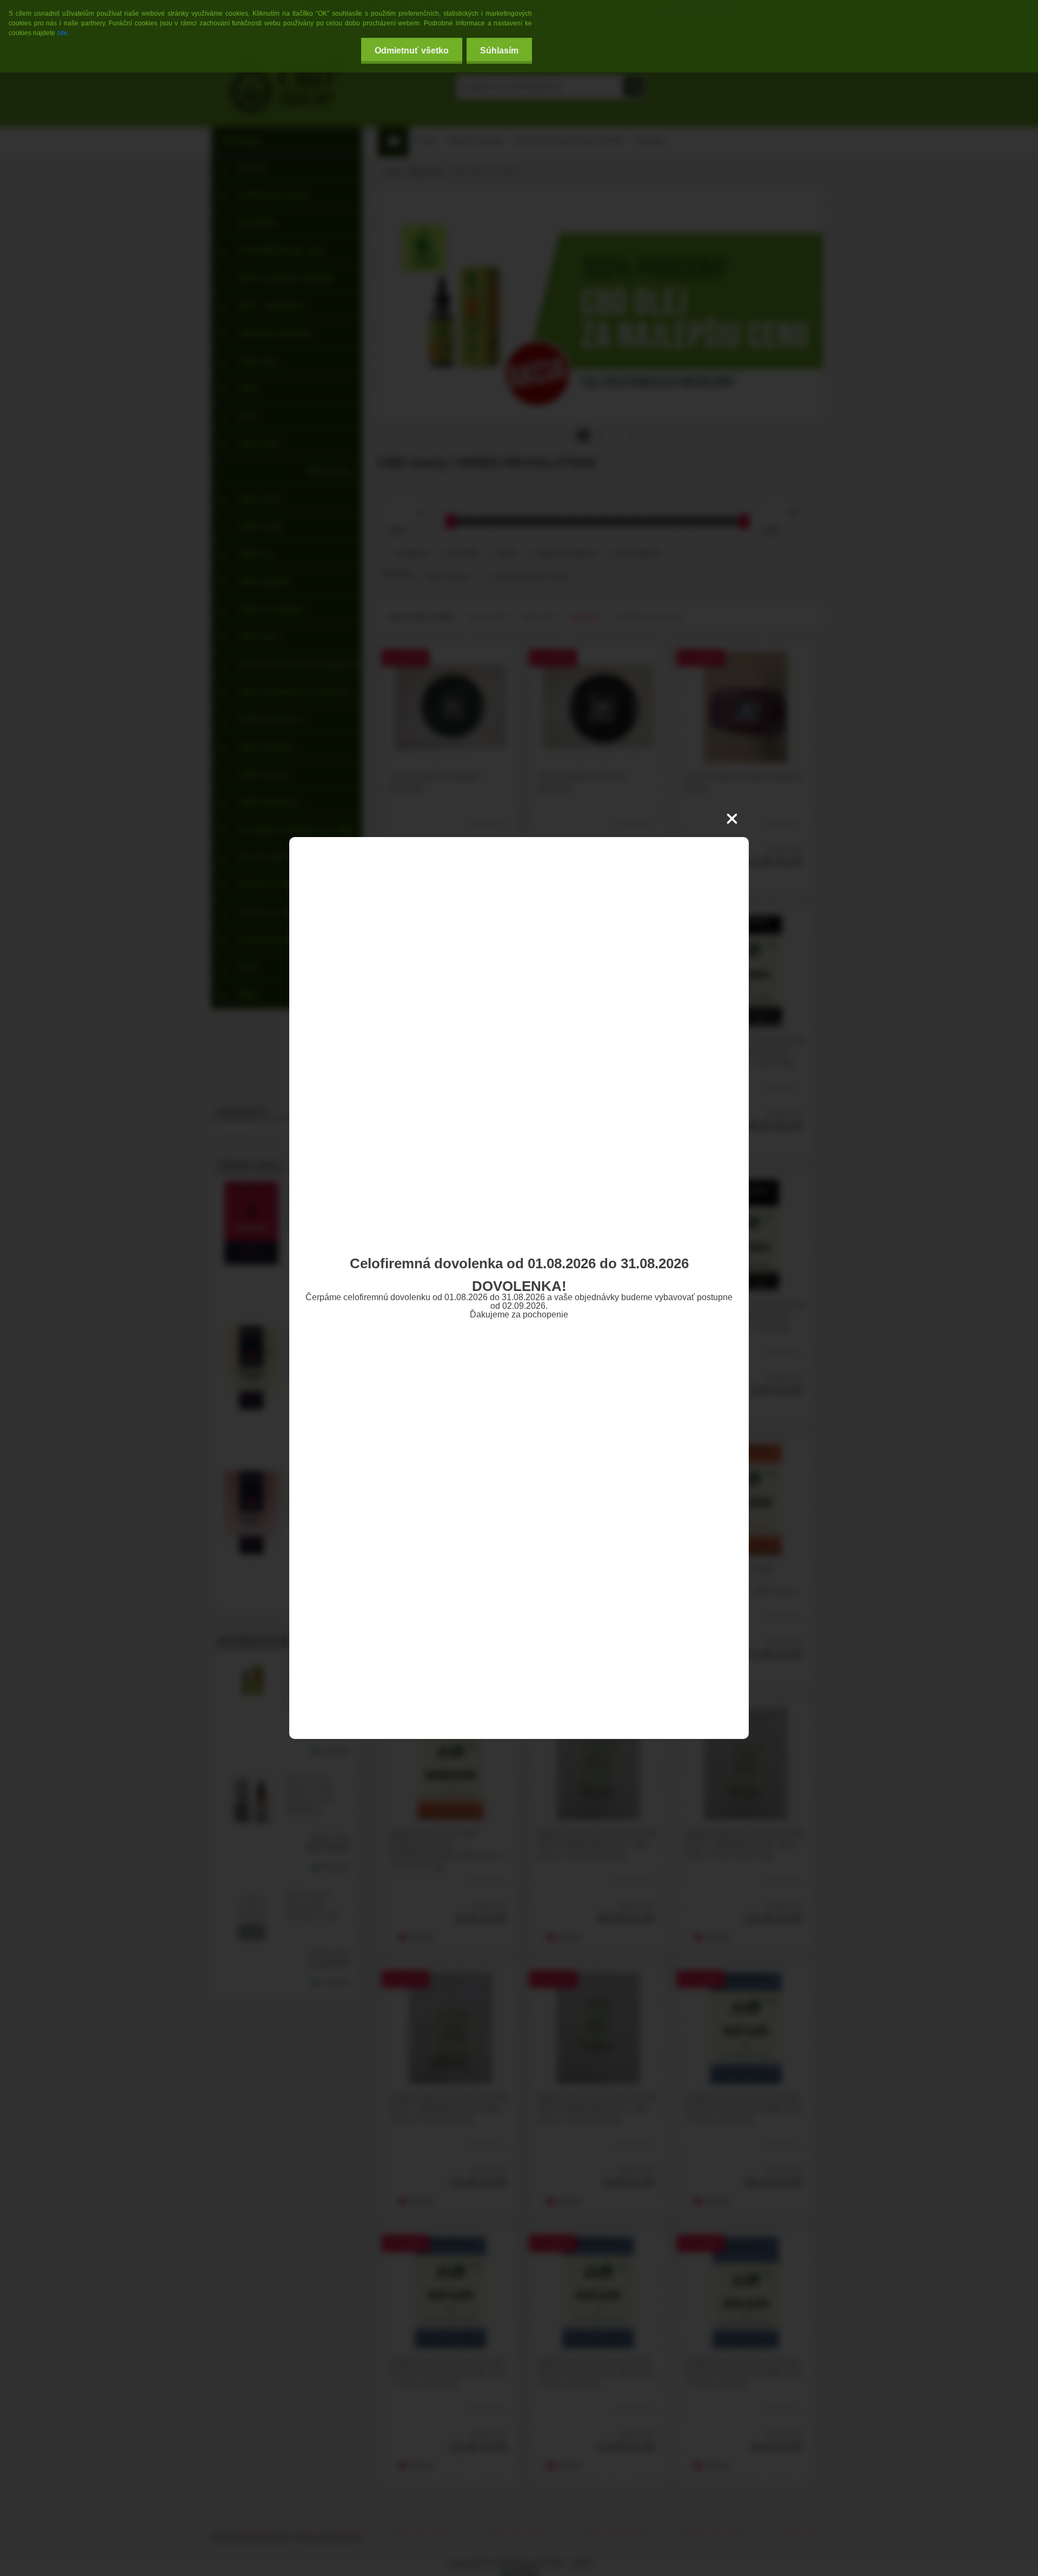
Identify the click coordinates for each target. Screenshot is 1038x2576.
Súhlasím (499, 51)
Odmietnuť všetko (412, 51)
